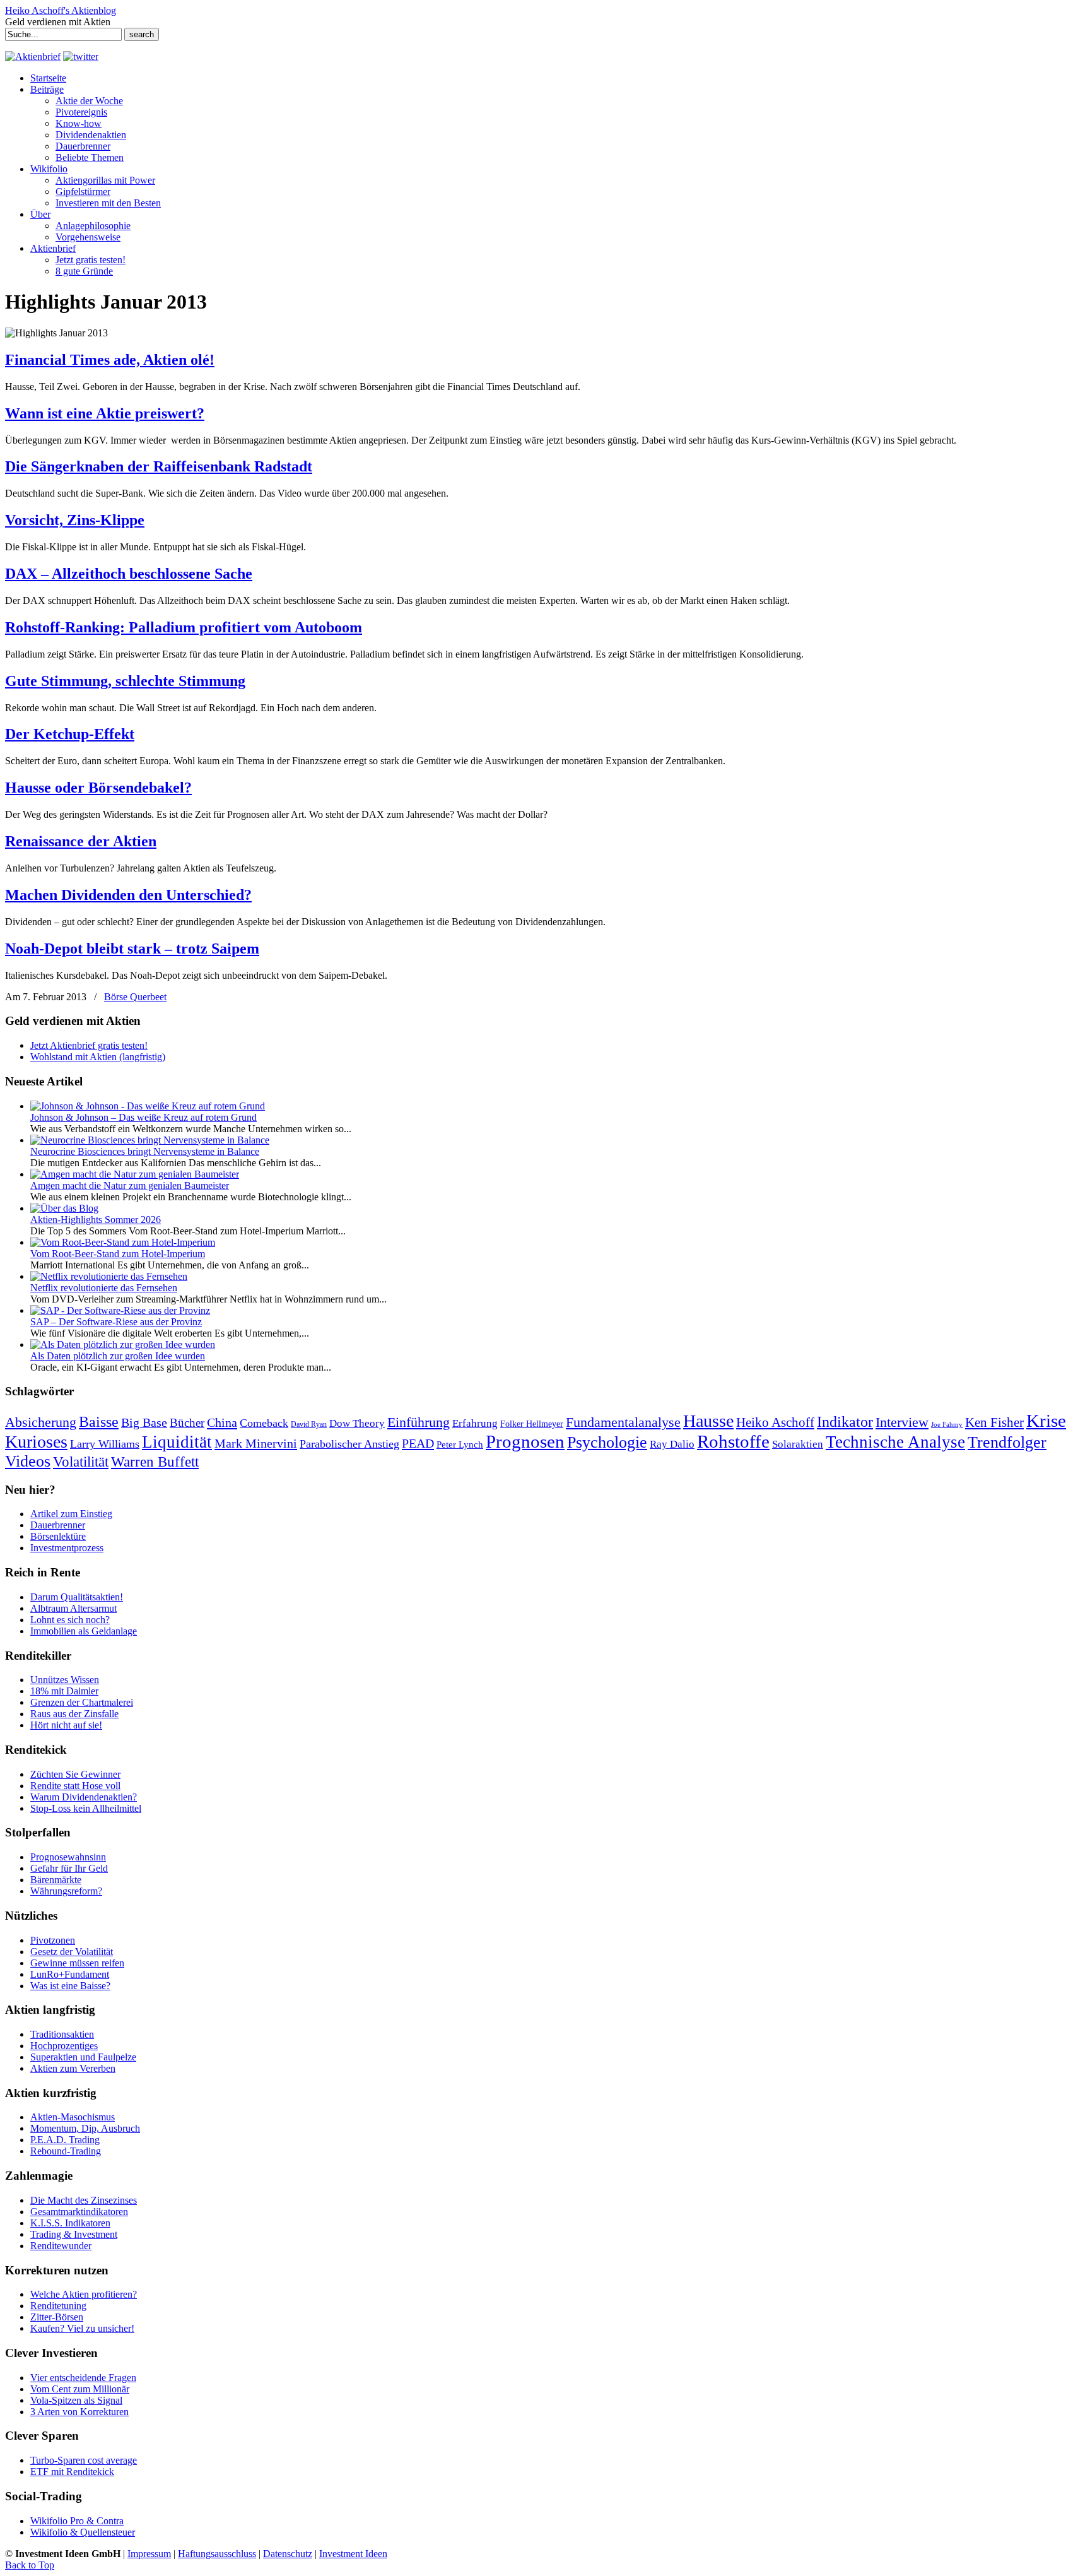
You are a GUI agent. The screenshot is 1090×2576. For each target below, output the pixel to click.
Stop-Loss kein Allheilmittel (86, 1808)
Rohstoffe (733, 1442)
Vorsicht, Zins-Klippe (75, 520)
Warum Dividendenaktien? (84, 1797)
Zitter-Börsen (57, 2317)
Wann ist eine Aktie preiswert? (105, 413)
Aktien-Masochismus (73, 2117)
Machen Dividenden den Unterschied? (128, 895)
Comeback (264, 1423)
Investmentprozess (67, 1548)
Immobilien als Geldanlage (84, 1631)
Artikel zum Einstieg (71, 1514)
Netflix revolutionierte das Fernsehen (104, 1288)
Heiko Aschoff (775, 1422)
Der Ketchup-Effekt (70, 734)
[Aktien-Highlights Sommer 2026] (64, 1208)
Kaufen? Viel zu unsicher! (82, 2328)
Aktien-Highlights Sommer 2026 (96, 1220)
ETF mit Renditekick (72, 2472)
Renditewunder (61, 2246)
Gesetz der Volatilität (72, 1952)
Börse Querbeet (135, 997)
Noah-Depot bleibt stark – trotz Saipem (132, 948)
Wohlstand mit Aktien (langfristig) (98, 1057)
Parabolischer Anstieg (349, 1444)
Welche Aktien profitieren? (84, 2294)
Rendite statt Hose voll (75, 1786)
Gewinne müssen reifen (77, 1963)
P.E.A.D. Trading (65, 2140)
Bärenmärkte (56, 1880)
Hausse (708, 1421)
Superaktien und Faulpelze (83, 2057)
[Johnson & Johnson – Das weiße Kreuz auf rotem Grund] (148, 1106)
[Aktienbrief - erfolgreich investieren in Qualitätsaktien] (33, 56)
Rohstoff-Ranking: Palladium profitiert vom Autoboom (184, 627)
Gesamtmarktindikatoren (79, 2212)
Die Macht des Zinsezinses (84, 2200)
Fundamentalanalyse (623, 1422)
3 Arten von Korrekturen (79, 2412)
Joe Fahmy (947, 1425)
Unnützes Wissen (65, 1680)
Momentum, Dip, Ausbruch (85, 2128)
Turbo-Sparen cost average (84, 2460)
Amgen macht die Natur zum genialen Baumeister (130, 1185)
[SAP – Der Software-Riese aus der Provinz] (120, 1310)
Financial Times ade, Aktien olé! (110, 360)
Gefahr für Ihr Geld (69, 1868)
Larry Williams (105, 1444)
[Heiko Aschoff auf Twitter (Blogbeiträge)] (81, 56)
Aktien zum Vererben (73, 2068)
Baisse (99, 1421)
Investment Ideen (353, 2554)
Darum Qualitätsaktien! (77, 1597)
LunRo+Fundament (70, 1974)
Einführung (419, 1422)
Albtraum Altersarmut (73, 1608)
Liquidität (177, 1442)
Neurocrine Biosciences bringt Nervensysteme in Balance (145, 1151)
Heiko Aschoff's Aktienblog (61, 10)
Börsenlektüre (58, 1536)
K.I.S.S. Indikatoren (70, 2223)
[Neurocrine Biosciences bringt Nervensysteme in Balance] (150, 1140)
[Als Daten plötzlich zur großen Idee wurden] (123, 1344)
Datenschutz (288, 2554)
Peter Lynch (460, 1444)
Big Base (144, 1422)
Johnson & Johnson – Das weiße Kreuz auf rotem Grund (144, 1117)
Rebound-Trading (66, 2151)
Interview (902, 1422)
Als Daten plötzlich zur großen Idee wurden (118, 1356)
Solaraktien (798, 1444)
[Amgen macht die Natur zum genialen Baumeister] (135, 1174)
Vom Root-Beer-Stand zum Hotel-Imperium (118, 1254)
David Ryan (309, 1424)
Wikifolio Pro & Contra (77, 2521)
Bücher (187, 1423)
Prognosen (525, 1441)
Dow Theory (357, 1423)
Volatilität (81, 1462)
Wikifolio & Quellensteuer (83, 2532)
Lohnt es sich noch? (70, 1620)
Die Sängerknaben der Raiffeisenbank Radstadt (159, 466)
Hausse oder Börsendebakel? (98, 788)
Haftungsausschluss (217, 2554)
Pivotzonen (53, 1940)
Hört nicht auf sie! (66, 1725)
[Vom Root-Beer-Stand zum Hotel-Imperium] (123, 1242)
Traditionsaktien (62, 2034)
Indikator (845, 1421)
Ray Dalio (672, 1444)
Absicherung (41, 1422)
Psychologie (607, 1442)
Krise (1046, 1421)
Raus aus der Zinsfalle (74, 1714)
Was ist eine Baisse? (70, 1986)
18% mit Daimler (64, 1691)
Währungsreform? (66, 1891)
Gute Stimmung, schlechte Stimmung (125, 681)
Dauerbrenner (58, 1525)
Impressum (149, 2554)
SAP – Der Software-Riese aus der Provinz (116, 1322)
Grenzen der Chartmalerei (82, 1702)
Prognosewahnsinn (68, 1857)
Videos (28, 1461)
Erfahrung (475, 1423)
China (222, 1422)
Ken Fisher (994, 1422)
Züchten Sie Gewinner (75, 1774)
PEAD (418, 1443)
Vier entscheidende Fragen (83, 2378)
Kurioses (36, 1442)
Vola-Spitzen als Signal (76, 2400)
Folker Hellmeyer (532, 1424)
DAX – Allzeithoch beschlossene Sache (129, 574)
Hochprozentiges (64, 2046)
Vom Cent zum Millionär (80, 2389)
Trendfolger (1007, 1442)
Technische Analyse (895, 1442)
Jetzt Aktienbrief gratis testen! (89, 1045)
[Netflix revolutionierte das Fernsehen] (109, 1276)
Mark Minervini (256, 1443)
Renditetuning (58, 2306)
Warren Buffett (155, 1462)
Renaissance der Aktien (81, 841)
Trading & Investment (74, 2234)
